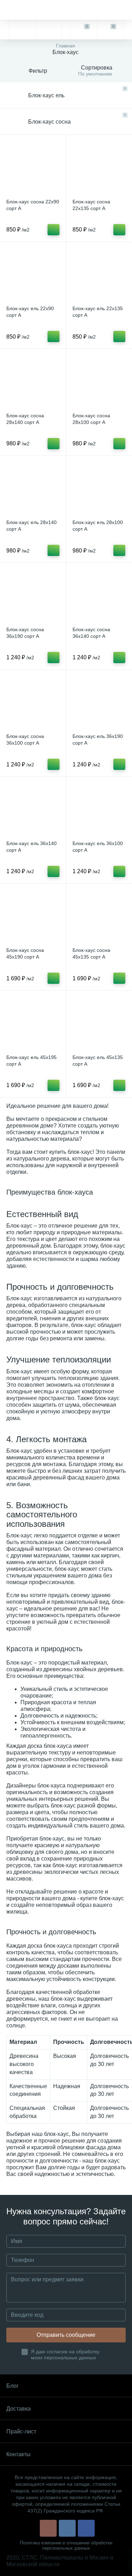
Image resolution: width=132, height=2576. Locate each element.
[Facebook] (86, 2528)
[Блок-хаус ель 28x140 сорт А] (33, 489)
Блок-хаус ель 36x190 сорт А (98, 740)
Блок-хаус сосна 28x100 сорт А (91, 419)
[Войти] (128, 30)
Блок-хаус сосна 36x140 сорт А (91, 633)
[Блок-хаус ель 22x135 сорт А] (99, 275)
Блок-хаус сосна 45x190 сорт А (25, 953)
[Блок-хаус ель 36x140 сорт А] (33, 809)
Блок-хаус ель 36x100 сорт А (98, 847)
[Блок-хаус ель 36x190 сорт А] (99, 703)
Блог (12, 2386)
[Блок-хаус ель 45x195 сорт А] (33, 1023)
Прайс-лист (21, 2431)
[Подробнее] (54, 230)
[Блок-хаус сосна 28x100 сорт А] (99, 382)
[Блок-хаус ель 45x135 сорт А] (99, 1023)
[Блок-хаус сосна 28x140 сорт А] (33, 382)
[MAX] (48, 30)
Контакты (18, 2454)
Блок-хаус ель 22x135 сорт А (98, 312)
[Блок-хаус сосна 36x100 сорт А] (33, 703)
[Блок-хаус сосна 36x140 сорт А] (99, 596)
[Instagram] (48, 2528)
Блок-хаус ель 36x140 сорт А (32, 847)
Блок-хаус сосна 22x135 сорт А (91, 205)
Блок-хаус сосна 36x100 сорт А (25, 740)
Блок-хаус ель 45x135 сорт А (98, 1061)
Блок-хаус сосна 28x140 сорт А (25, 419)
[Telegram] (22, 30)
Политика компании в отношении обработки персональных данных (66, 2545)
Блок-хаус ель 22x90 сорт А (30, 312)
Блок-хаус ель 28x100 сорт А (98, 526)
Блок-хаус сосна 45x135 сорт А (91, 953)
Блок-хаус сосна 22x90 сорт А (33, 205)
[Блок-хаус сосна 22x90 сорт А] (33, 168)
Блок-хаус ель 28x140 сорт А (32, 526)
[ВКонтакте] (67, 2528)
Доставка (18, 2409)
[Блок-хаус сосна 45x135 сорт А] (99, 917)
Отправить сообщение (66, 2335)
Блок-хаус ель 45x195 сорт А (32, 1061)
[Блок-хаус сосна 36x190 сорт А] (33, 596)
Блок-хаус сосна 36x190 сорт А (25, 633)
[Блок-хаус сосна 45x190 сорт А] (33, 917)
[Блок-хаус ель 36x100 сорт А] (99, 809)
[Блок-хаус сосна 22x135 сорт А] (99, 168)
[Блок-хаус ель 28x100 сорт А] (99, 489)
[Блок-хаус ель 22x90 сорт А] (33, 275)
